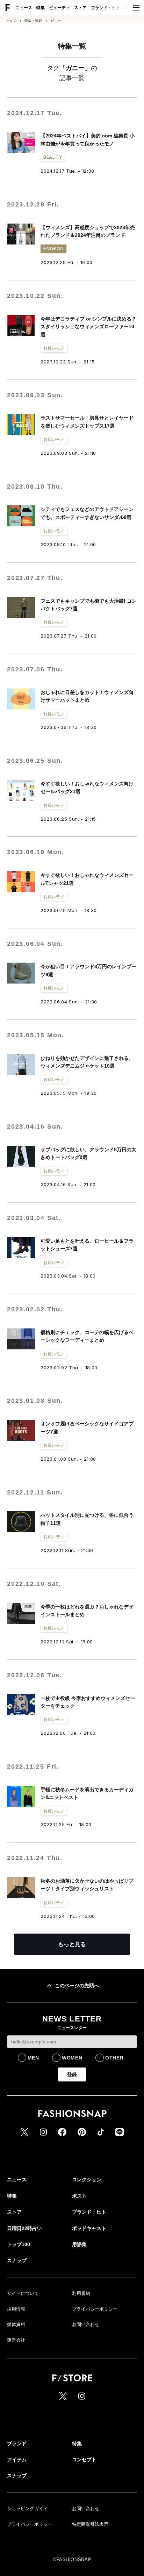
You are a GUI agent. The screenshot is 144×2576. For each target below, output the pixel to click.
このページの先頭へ (77, 1986)
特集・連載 (33, 21)
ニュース (24, 8)
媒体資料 (16, 2324)
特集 (41, 8)
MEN (33, 2058)
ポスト (79, 2196)
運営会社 (16, 2340)
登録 (72, 2074)
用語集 (79, 2244)
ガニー (56, 21)
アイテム (17, 2460)
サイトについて (23, 2293)
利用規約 (81, 2293)
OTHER (114, 2058)
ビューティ (59, 8)
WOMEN (72, 2058)
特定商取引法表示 (90, 2524)
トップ (11, 21)
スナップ (17, 2260)
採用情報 (16, 2309)
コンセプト (84, 2460)
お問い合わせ (86, 2324)
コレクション (87, 2179)
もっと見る (72, 1944)
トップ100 (19, 2244)
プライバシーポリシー (95, 2309)
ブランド (17, 2443)
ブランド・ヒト (106, 8)
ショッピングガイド (27, 2509)
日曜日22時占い (24, 2228)
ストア (80, 8)
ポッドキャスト (89, 2228)
